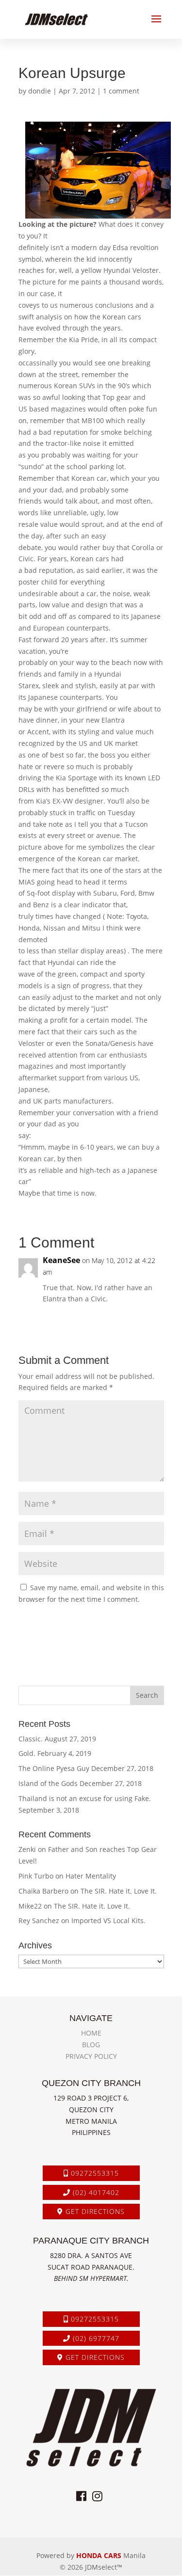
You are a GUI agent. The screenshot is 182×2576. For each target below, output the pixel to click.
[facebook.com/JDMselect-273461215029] (81, 2496)
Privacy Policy (91, 2056)
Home (91, 2033)
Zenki (27, 1849)
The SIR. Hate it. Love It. (119, 1891)
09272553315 (94, 2173)
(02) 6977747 (95, 2338)
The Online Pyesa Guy (54, 1768)
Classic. (31, 1739)
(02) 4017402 (95, 2192)
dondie (40, 91)
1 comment (121, 91)
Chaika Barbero (43, 1891)
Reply (147, 1319)
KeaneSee (61, 1260)
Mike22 (30, 1906)
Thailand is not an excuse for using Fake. (85, 1798)
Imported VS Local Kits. (108, 1920)
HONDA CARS (99, 2555)
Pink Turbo (36, 1876)
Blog (91, 2045)
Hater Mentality (91, 1876)
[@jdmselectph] (97, 2496)
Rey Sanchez (39, 1920)
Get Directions (94, 2211)
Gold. (27, 1753)
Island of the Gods (48, 1783)
